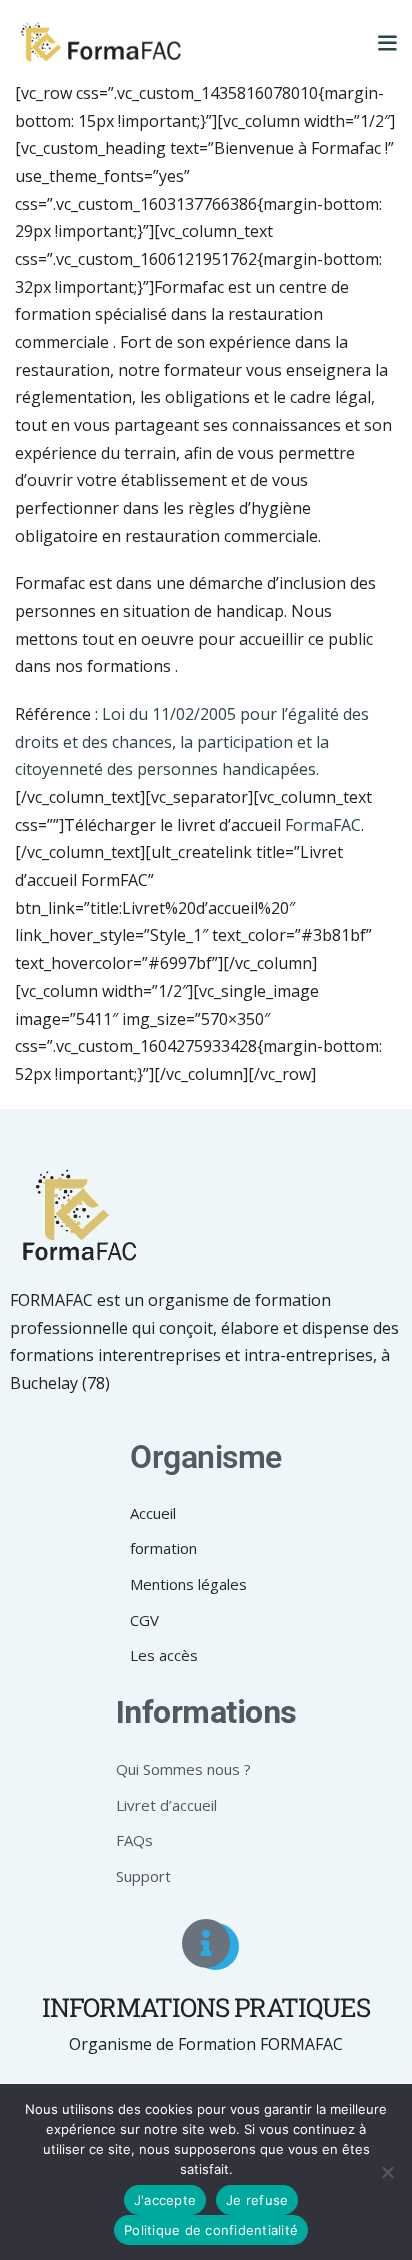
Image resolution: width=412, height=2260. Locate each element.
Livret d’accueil (166, 1805)
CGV (144, 1620)
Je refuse (257, 2200)
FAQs (134, 1840)
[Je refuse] (387, 2172)
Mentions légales (188, 1584)
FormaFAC (323, 825)
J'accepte (165, 2200)
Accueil (153, 1513)
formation (163, 1548)
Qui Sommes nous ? (183, 1769)
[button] (387, 42)
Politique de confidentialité (211, 2230)
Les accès (164, 1655)
